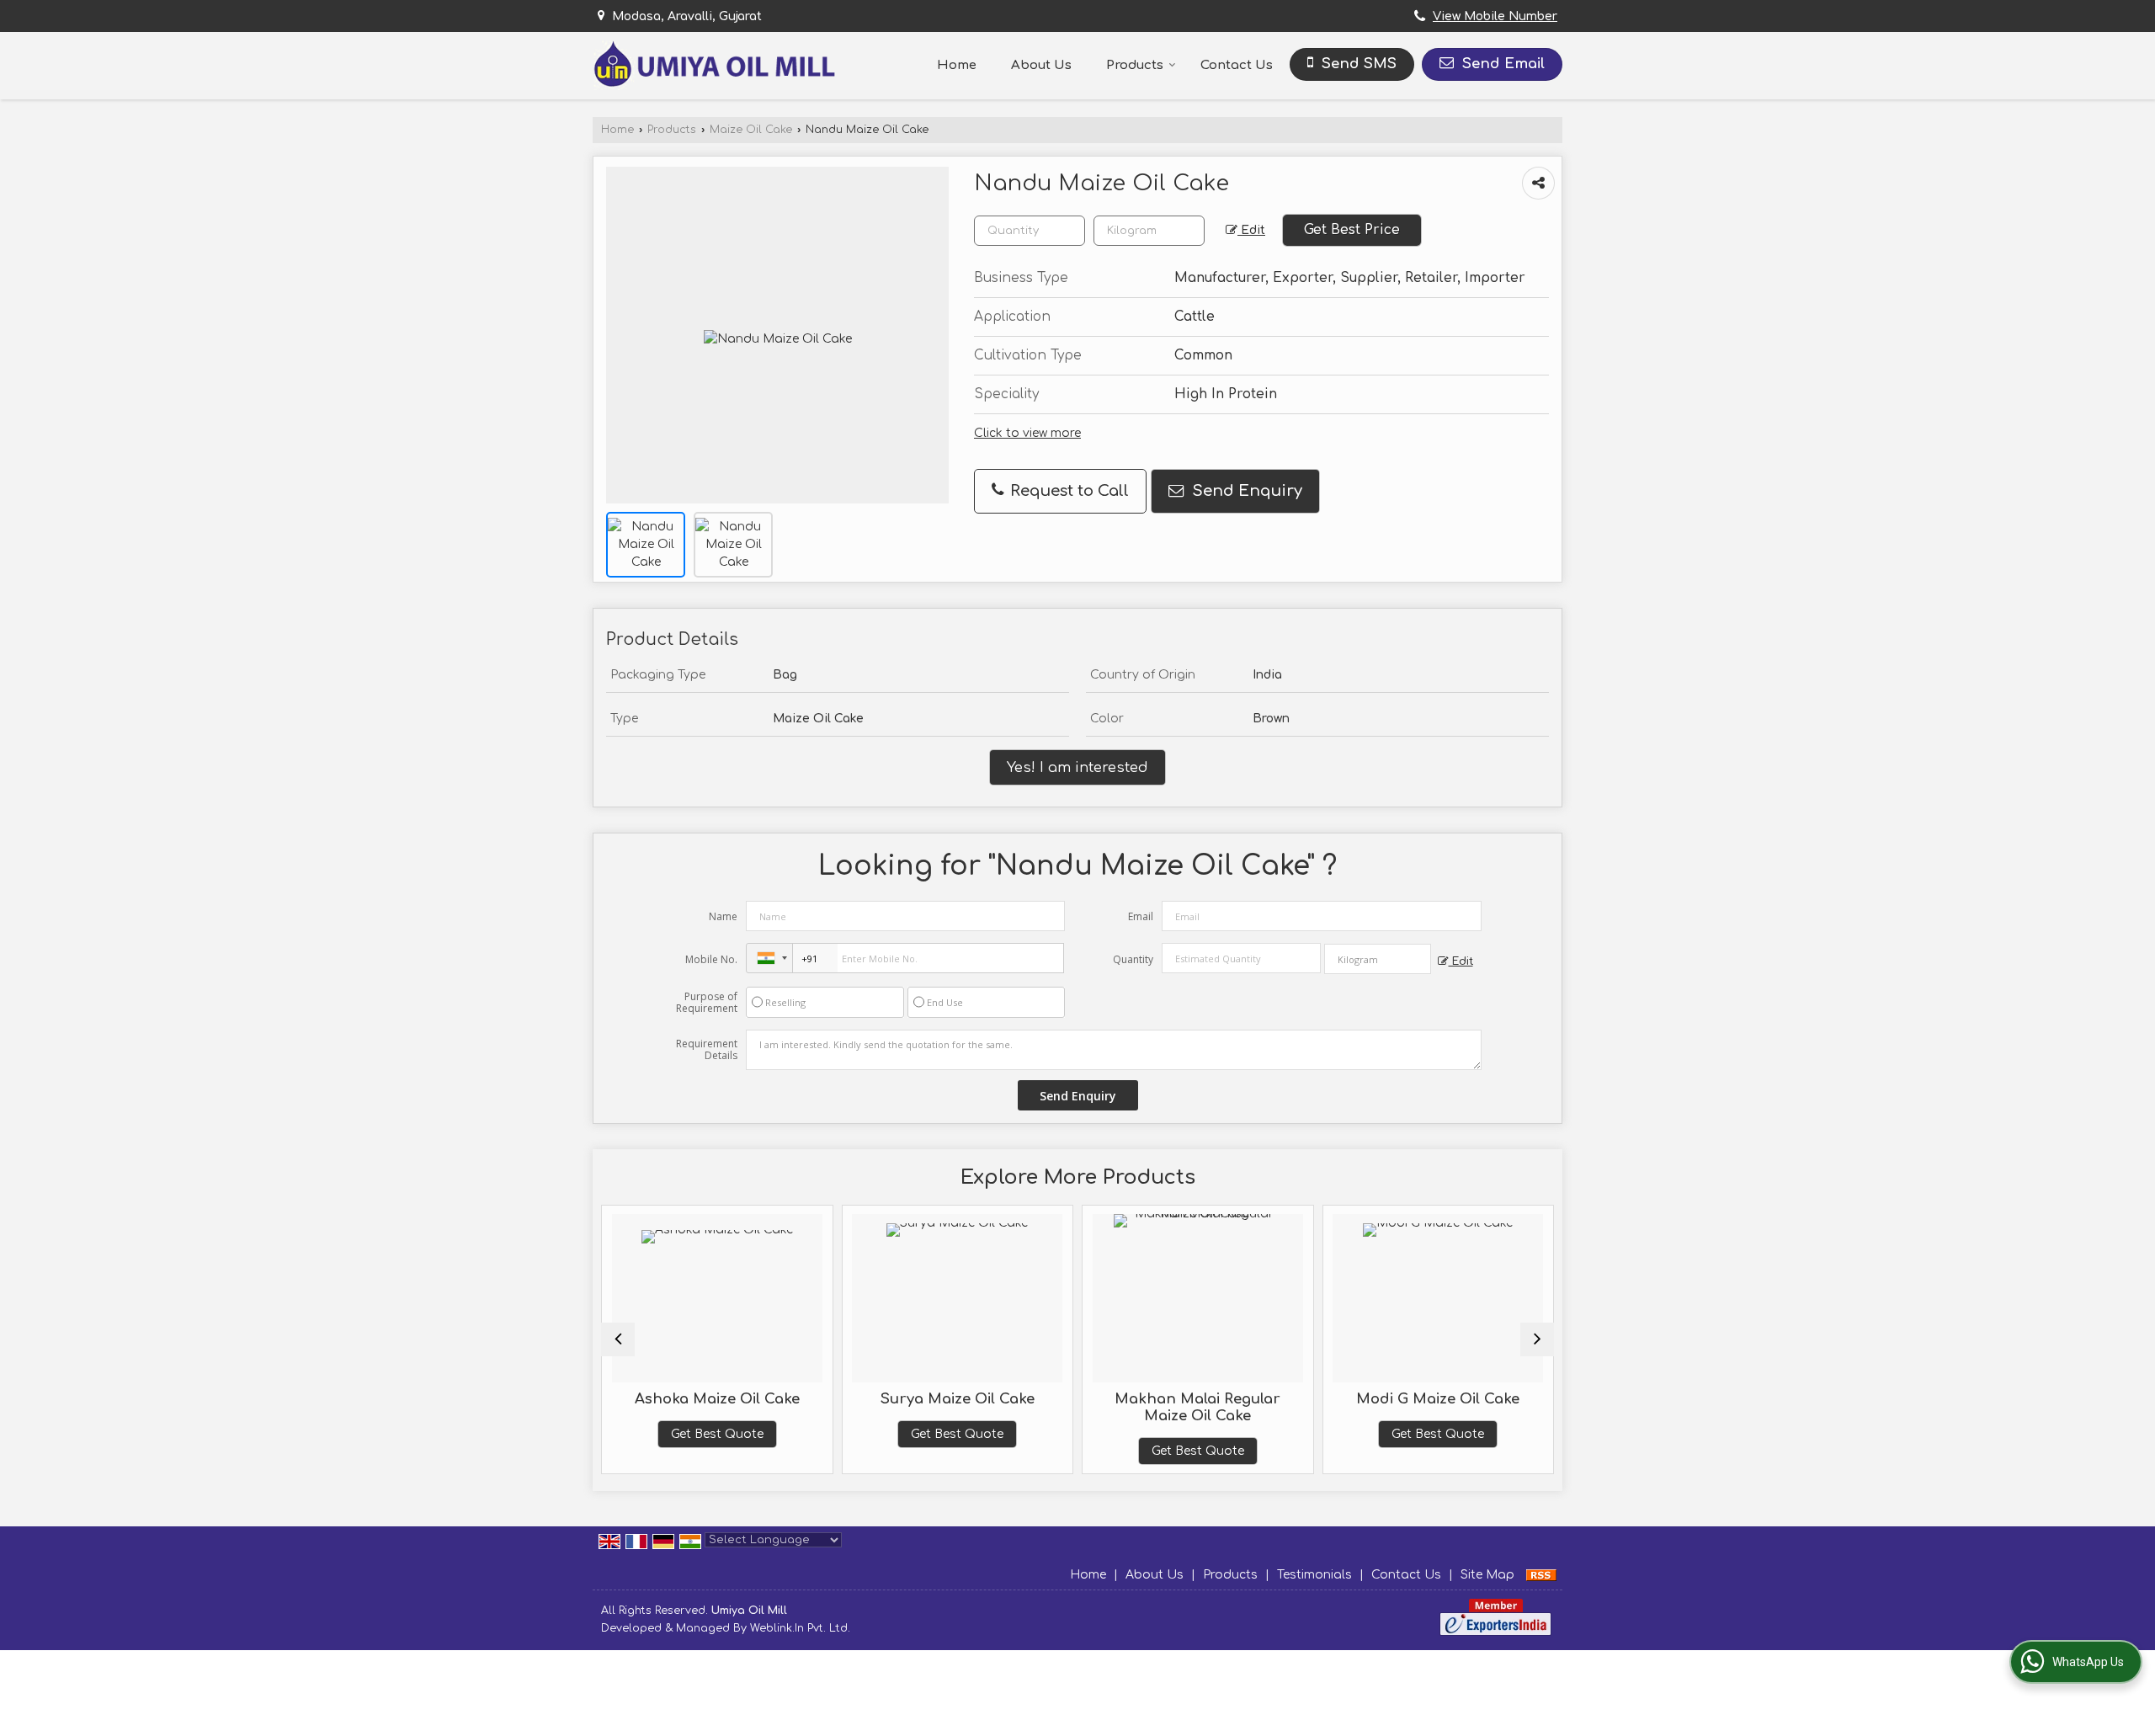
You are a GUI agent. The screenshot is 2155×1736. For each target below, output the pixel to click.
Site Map (1487, 1575)
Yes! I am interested (1077, 767)
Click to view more (1027, 433)
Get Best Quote (717, 1434)
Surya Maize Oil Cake (958, 1399)
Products (1135, 65)
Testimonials (1314, 1575)
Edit (1251, 230)
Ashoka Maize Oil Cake (717, 1399)
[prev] (618, 1339)
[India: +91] (769, 958)
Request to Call (1067, 491)
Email (1141, 916)
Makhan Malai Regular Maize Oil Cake (1197, 1407)
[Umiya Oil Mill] (714, 65)
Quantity (1133, 959)
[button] (1495, 16)
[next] (1537, 1339)
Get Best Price (1352, 230)
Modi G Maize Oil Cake (1438, 1399)
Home (957, 65)
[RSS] (1541, 1575)
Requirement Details (707, 1050)
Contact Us (1237, 65)
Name (723, 916)
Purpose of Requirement (707, 1003)
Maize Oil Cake (751, 130)
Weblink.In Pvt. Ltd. (800, 1628)
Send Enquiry (1245, 491)
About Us (1041, 65)
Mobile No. (711, 959)
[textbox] (1149, 231)
